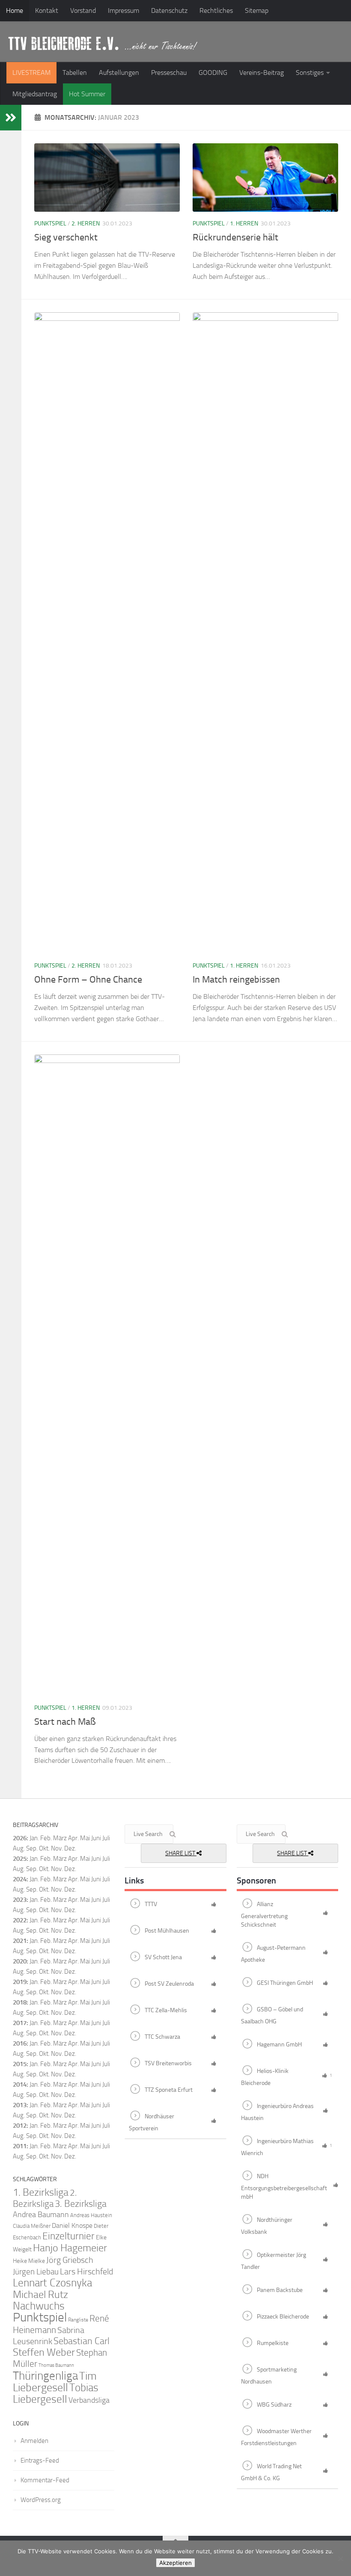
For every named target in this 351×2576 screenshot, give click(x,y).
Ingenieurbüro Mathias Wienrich (277, 2147)
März (60, 1838)
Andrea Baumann (41, 2215)
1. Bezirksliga (41, 2192)
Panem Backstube (280, 2290)
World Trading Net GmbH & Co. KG (271, 2472)
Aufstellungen (119, 73)
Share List (181, 1853)
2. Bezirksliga (45, 2198)
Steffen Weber (44, 2352)
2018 (20, 2002)
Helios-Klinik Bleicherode (265, 2077)
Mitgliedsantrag (35, 94)
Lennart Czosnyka (52, 2283)
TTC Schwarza (162, 2037)
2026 (20, 1838)
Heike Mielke (29, 2261)
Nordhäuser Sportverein (152, 2123)
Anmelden (34, 2441)
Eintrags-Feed (40, 2461)
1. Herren (244, 224)
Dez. (70, 1869)
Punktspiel (50, 224)
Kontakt (47, 10)
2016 (20, 2043)
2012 (20, 2126)
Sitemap (257, 10)
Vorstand (83, 10)
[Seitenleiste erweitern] (11, 118)
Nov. (57, 1869)
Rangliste (78, 2320)
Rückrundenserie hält (235, 237)
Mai (85, 1838)
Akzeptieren (175, 2563)
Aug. (19, 1848)
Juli (106, 1859)
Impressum (123, 10)
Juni (96, 1838)
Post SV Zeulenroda (169, 1984)
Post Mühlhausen (167, 1931)
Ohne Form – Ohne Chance (88, 980)
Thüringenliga (45, 2376)
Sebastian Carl (82, 2341)
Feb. (46, 1838)
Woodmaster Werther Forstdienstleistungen (276, 2437)
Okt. (44, 1869)
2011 (20, 2146)
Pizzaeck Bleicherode (283, 2317)
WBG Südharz (274, 2405)
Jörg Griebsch (70, 2260)
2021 (20, 1941)
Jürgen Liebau (36, 2272)
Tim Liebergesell (55, 2382)
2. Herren (86, 224)
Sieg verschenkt (66, 237)
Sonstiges (310, 73)
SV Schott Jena (163, 1957)
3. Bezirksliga (81, 2204)
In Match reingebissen (236, 980)
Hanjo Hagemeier (70, 2248)
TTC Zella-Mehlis (166, 2010)
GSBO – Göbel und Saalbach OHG (272, 2016)
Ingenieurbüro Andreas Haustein (277, 2112)
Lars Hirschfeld (86, 2271)
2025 (20, 1859)
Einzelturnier (68, 2236)
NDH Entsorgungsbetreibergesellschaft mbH (284, 2187)
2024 (20, 1879)
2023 (20, 1900)
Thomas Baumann (56, 2365)
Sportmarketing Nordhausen (269, 2376)
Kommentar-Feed (45, 2480)
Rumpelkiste (273, 2343)
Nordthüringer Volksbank (267, 2226)
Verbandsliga (89, 2400)
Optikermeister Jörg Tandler (274, 2261)
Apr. (73, 1838)
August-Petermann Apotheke (273, 1954)
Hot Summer (87, 94)
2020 (20, 1961)
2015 (20, 2064)
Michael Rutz (40, 2295)
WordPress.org (41, 2500)
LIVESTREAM (31, 73)
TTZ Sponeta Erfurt (169, 2090)
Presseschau (169, 73)
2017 (20, 2023)
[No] (340, 2558)
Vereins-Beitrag (262, 73)
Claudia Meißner (32, 2226)
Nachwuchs (39, 2306)
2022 (20, 1920)
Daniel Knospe (72, 2225)
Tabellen (75, 73)
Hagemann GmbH (279, 2045)
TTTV (151, 1904)
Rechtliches (216, 10)
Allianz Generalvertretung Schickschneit (264, 1915)
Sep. (32, 1869)
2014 (20, 2084)
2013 (20, 2105)
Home (15, 10)
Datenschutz (169, 10)
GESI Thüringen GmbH (285, 1983)
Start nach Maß (65, 1722)
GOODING (213, 73)
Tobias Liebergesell (56, 2393)
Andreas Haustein (91, 2215)
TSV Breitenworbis (168, 2063)
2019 (20, 1982)
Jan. (34, 1838)
